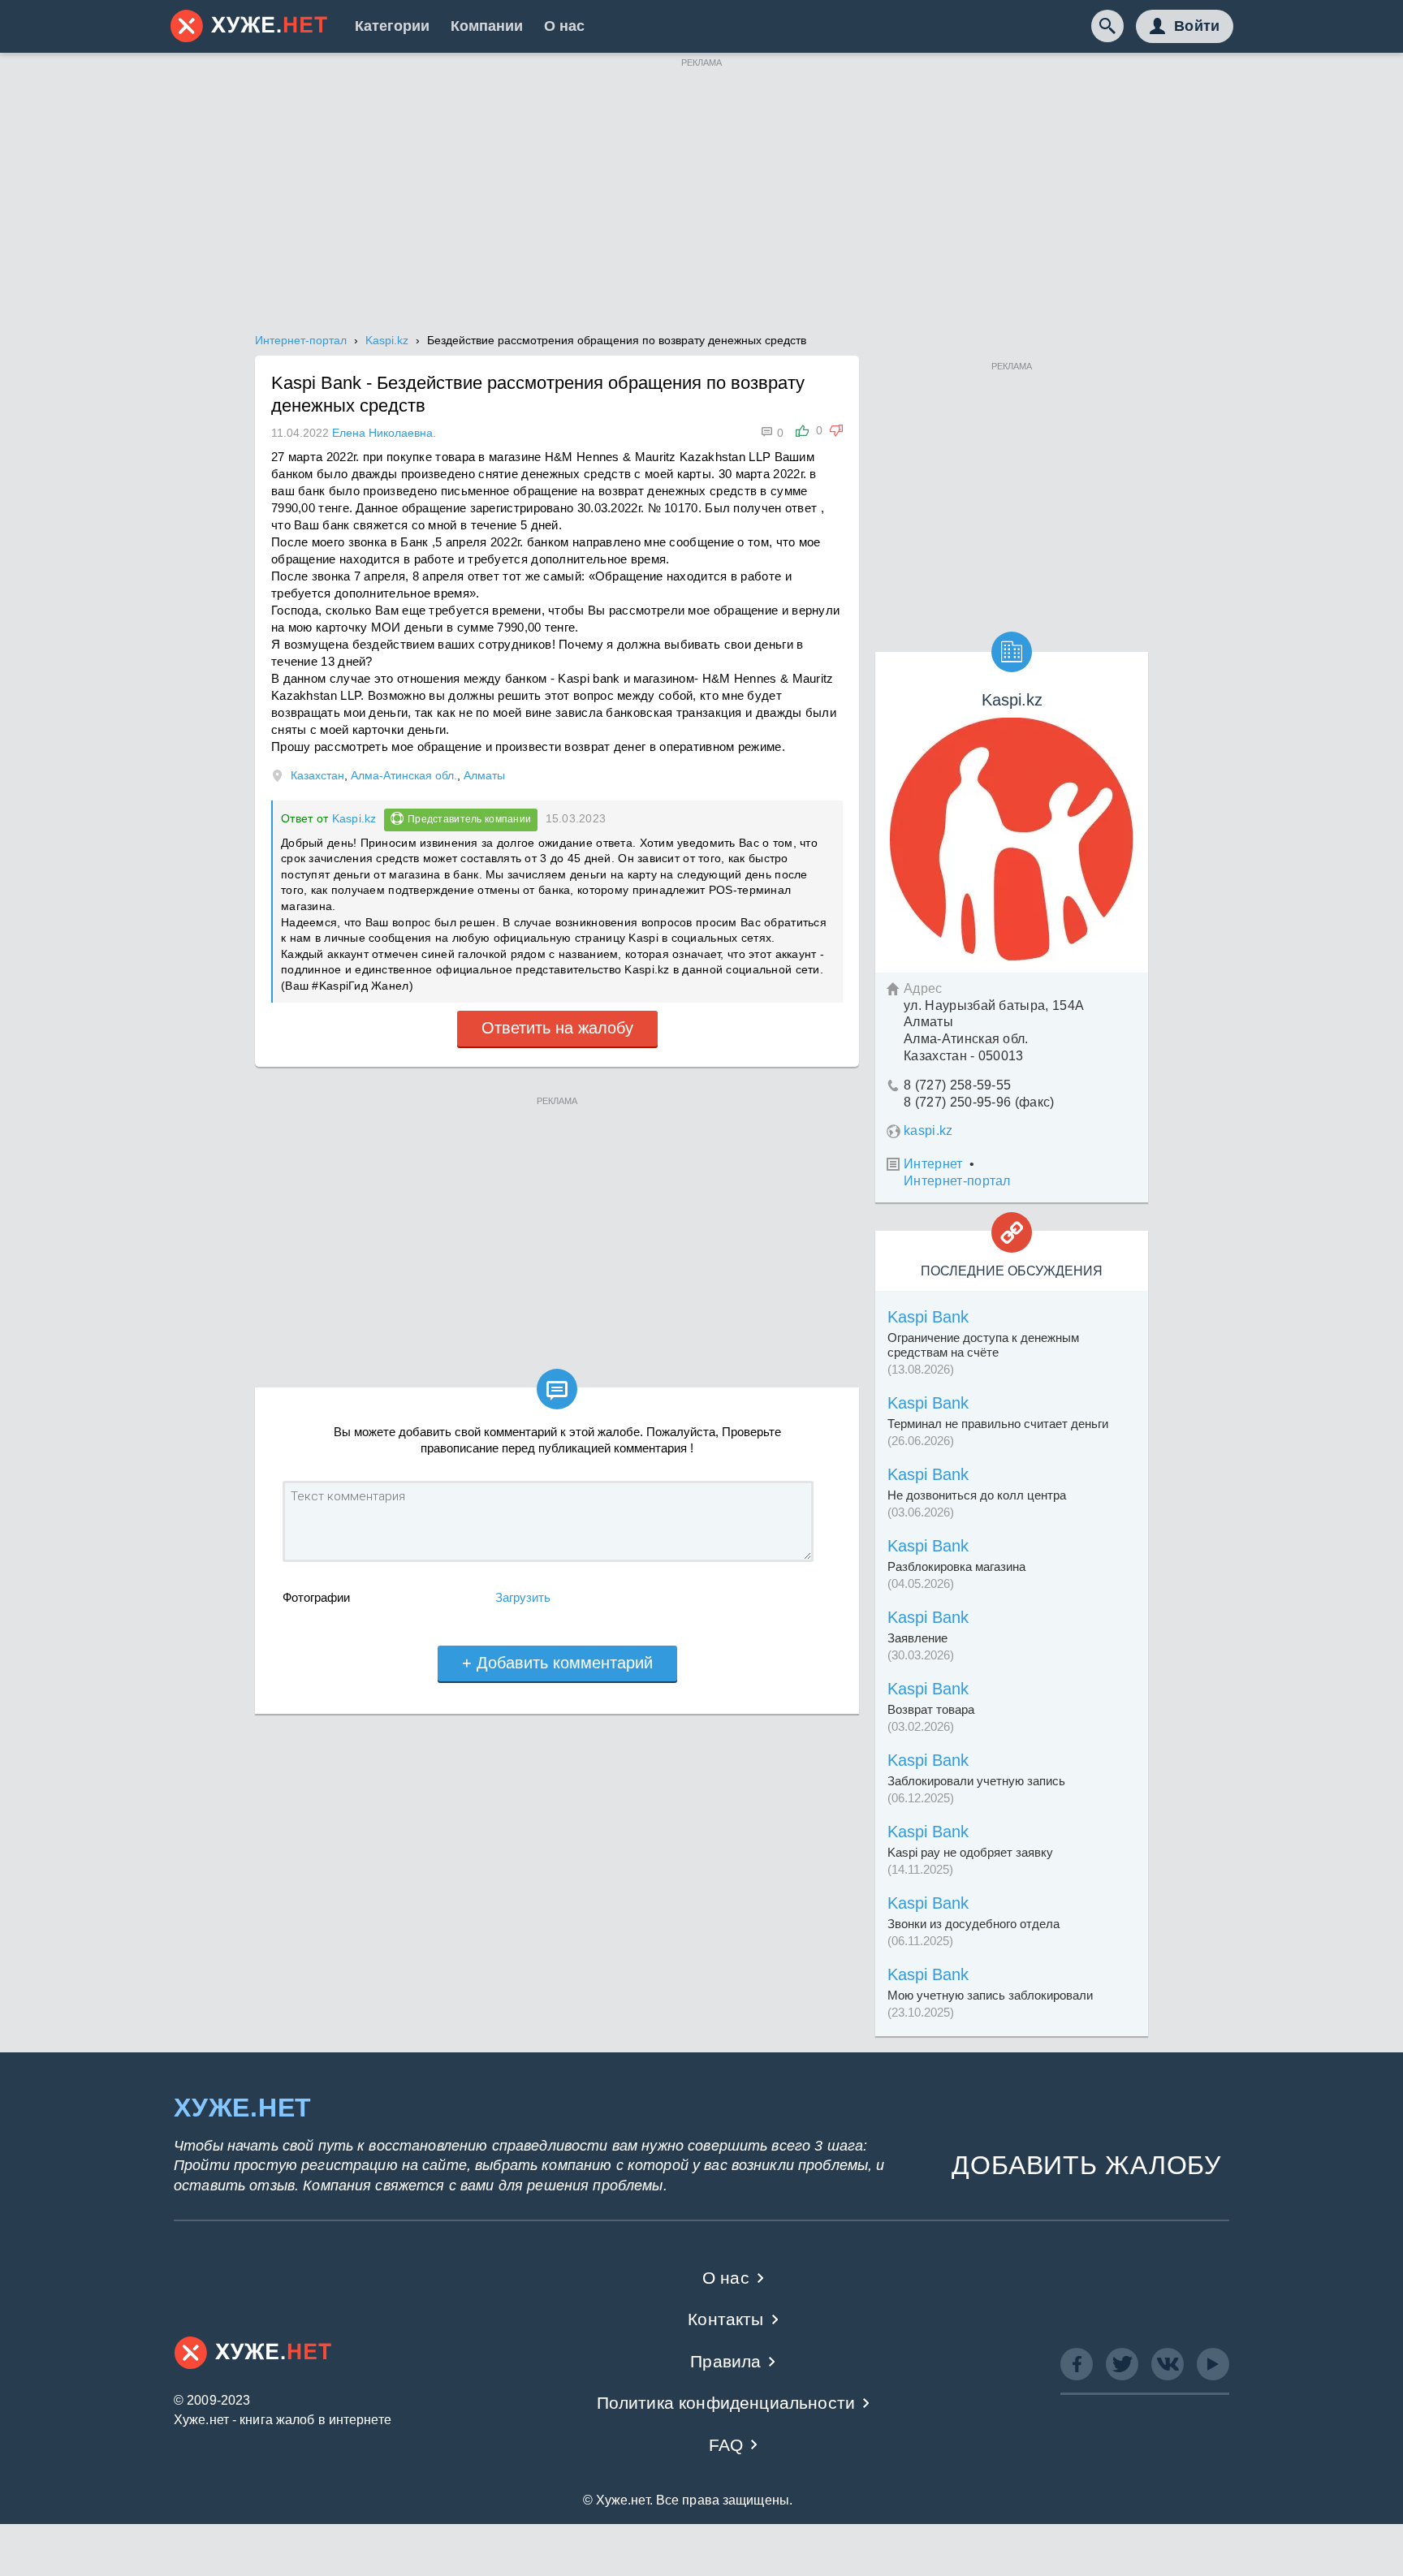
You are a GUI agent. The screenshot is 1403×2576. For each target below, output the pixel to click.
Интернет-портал (957, 1181)
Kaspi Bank (928, 1317)
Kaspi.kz (354, 818)
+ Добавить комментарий (557, 1663)
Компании (487, 26)
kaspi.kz (928, 1131)
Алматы (484, 775)
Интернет (933, 1164)
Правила (725, 2361)
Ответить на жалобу (557, 1028)
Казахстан (317, 775)
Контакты (725, 2319)
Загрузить (523, 1597)
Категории (392, 26)
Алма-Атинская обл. (404, 775)
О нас (564, 26)
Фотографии (316, 1597)
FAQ (726, 2445)
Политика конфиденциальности (726, 2403)
